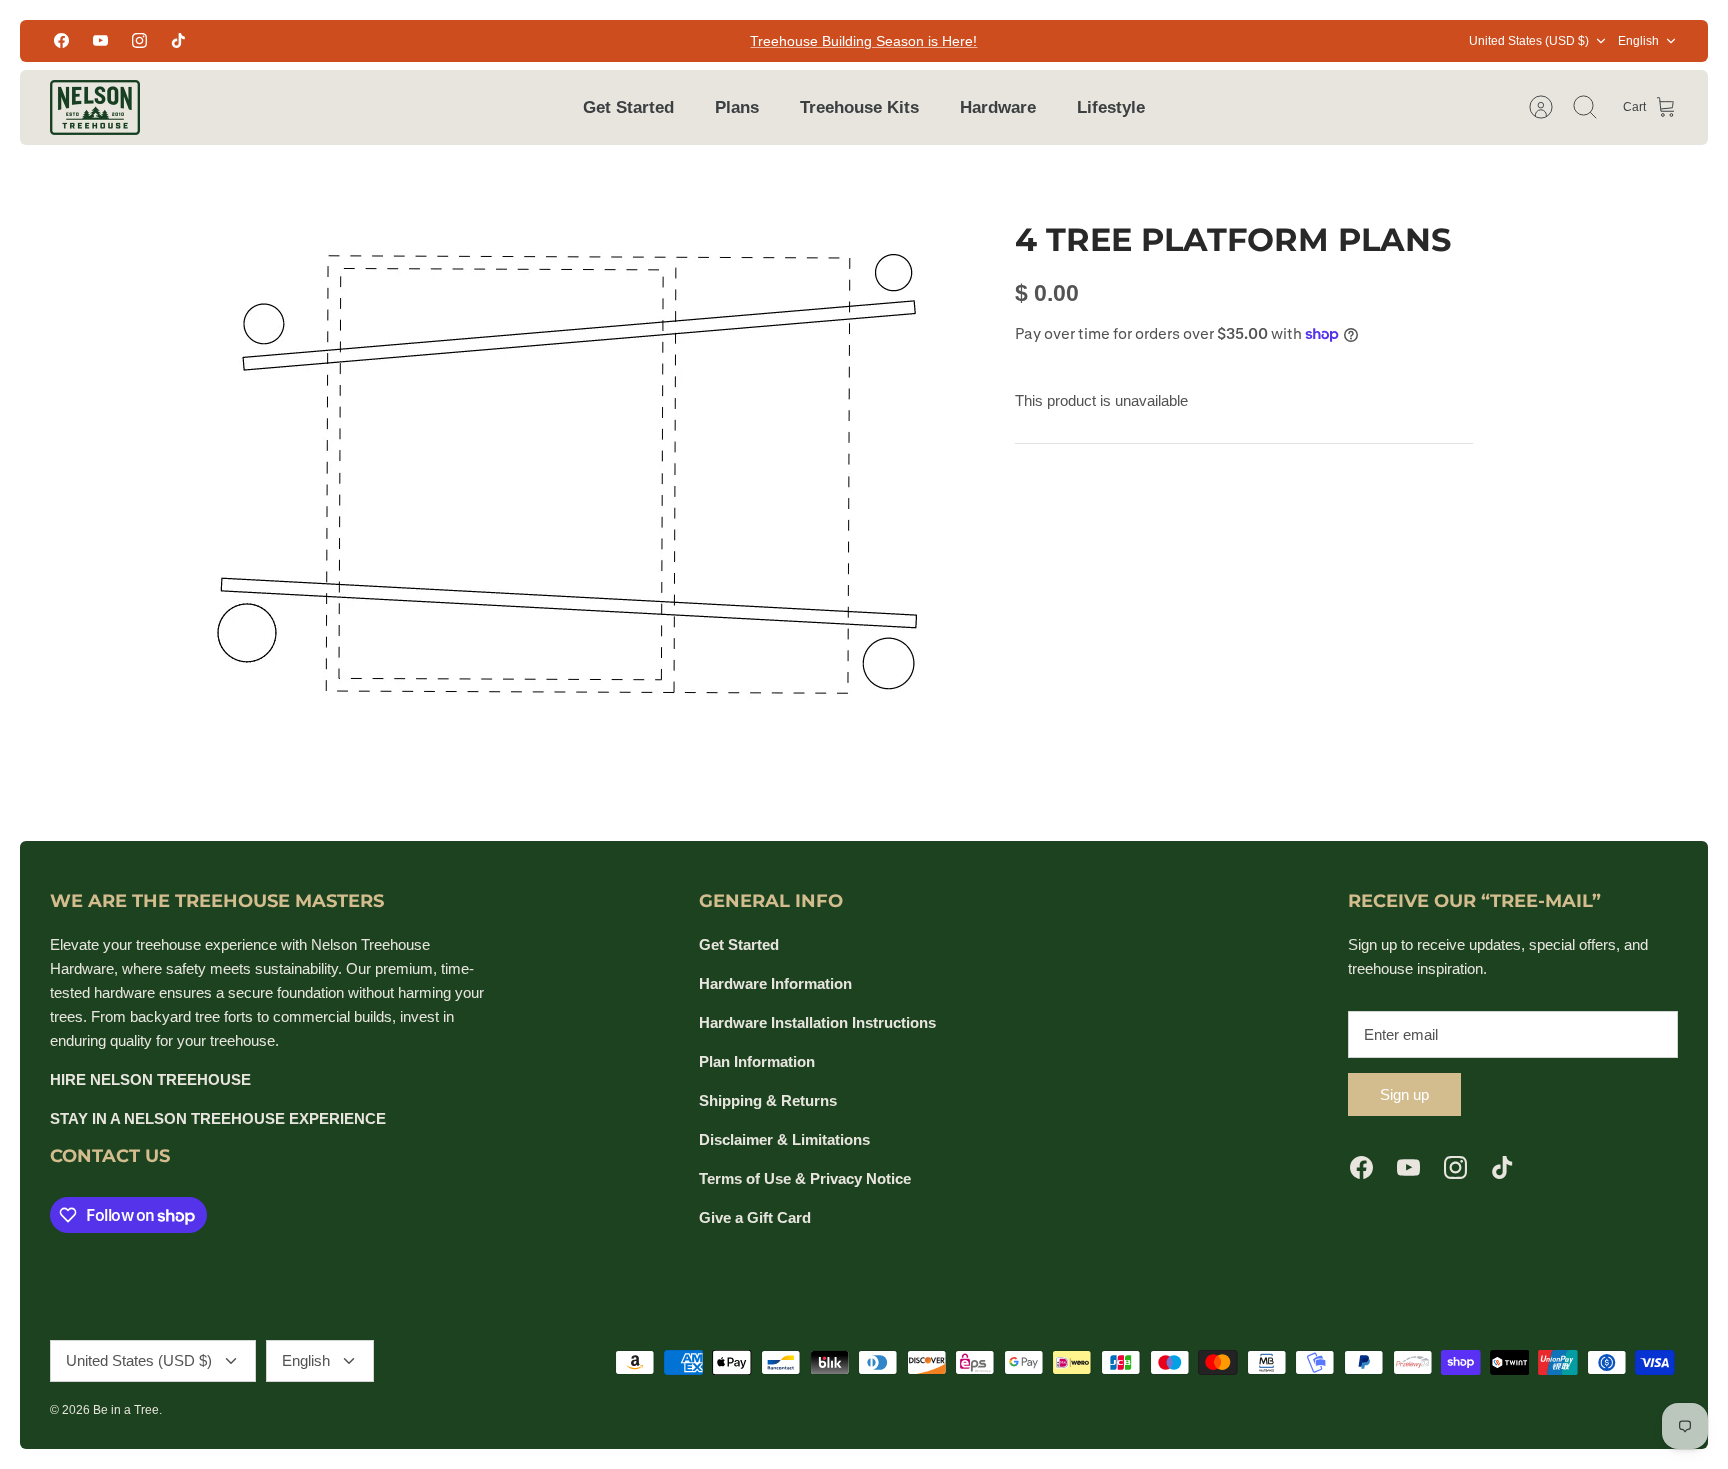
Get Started (628, 107)
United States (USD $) (1529, 41)
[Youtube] (100, 40)
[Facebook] (61, 40)
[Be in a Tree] (95, 107)
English (1638, 41)
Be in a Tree (126, 1410)
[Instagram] (139, 40)
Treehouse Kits (859, 107)
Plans (737, 107)
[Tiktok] (178, 40)
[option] (575, 465)
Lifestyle (1111, 107)
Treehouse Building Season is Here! (863, 41)
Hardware (998, 107)
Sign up (1404, 1094)
